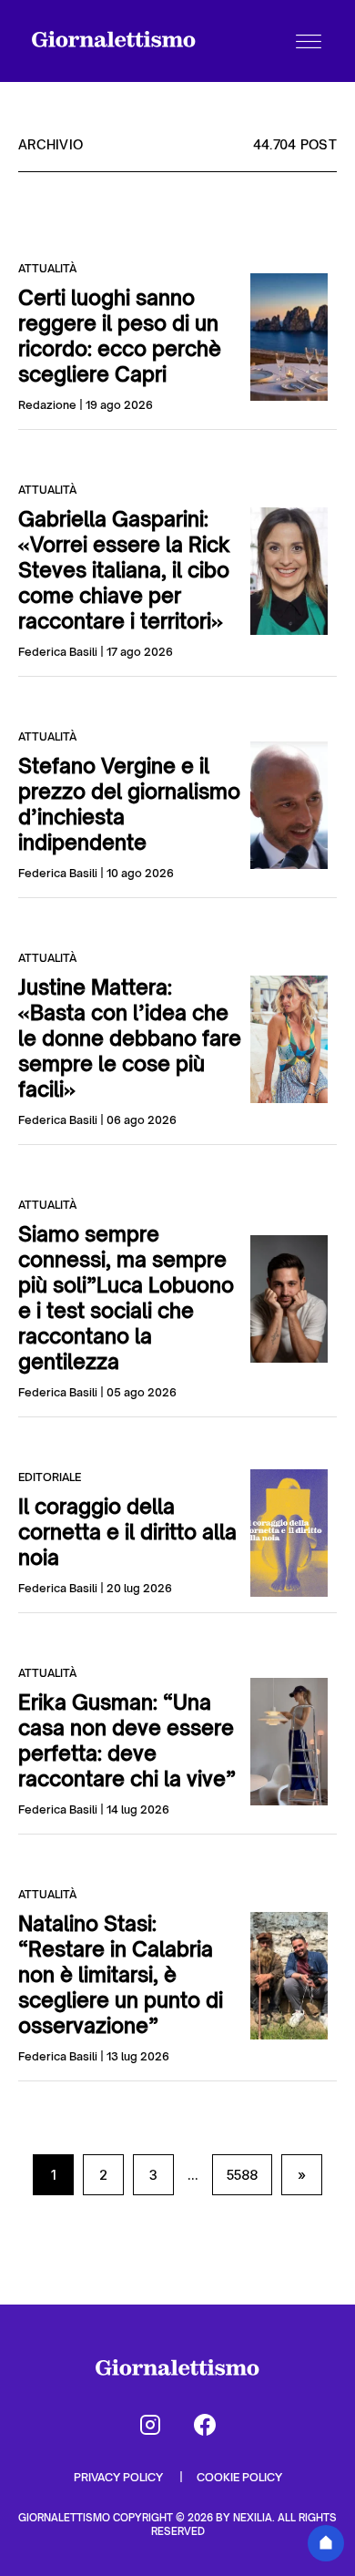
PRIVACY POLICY (120, 2477)
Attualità (47, 268)
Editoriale (50, 1477)
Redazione (47, 405)
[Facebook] (205, 2425)
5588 (242, 2175)
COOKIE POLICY (239, 2477)
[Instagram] (150, 2425)
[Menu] (309, 41)
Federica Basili (58, 652)
